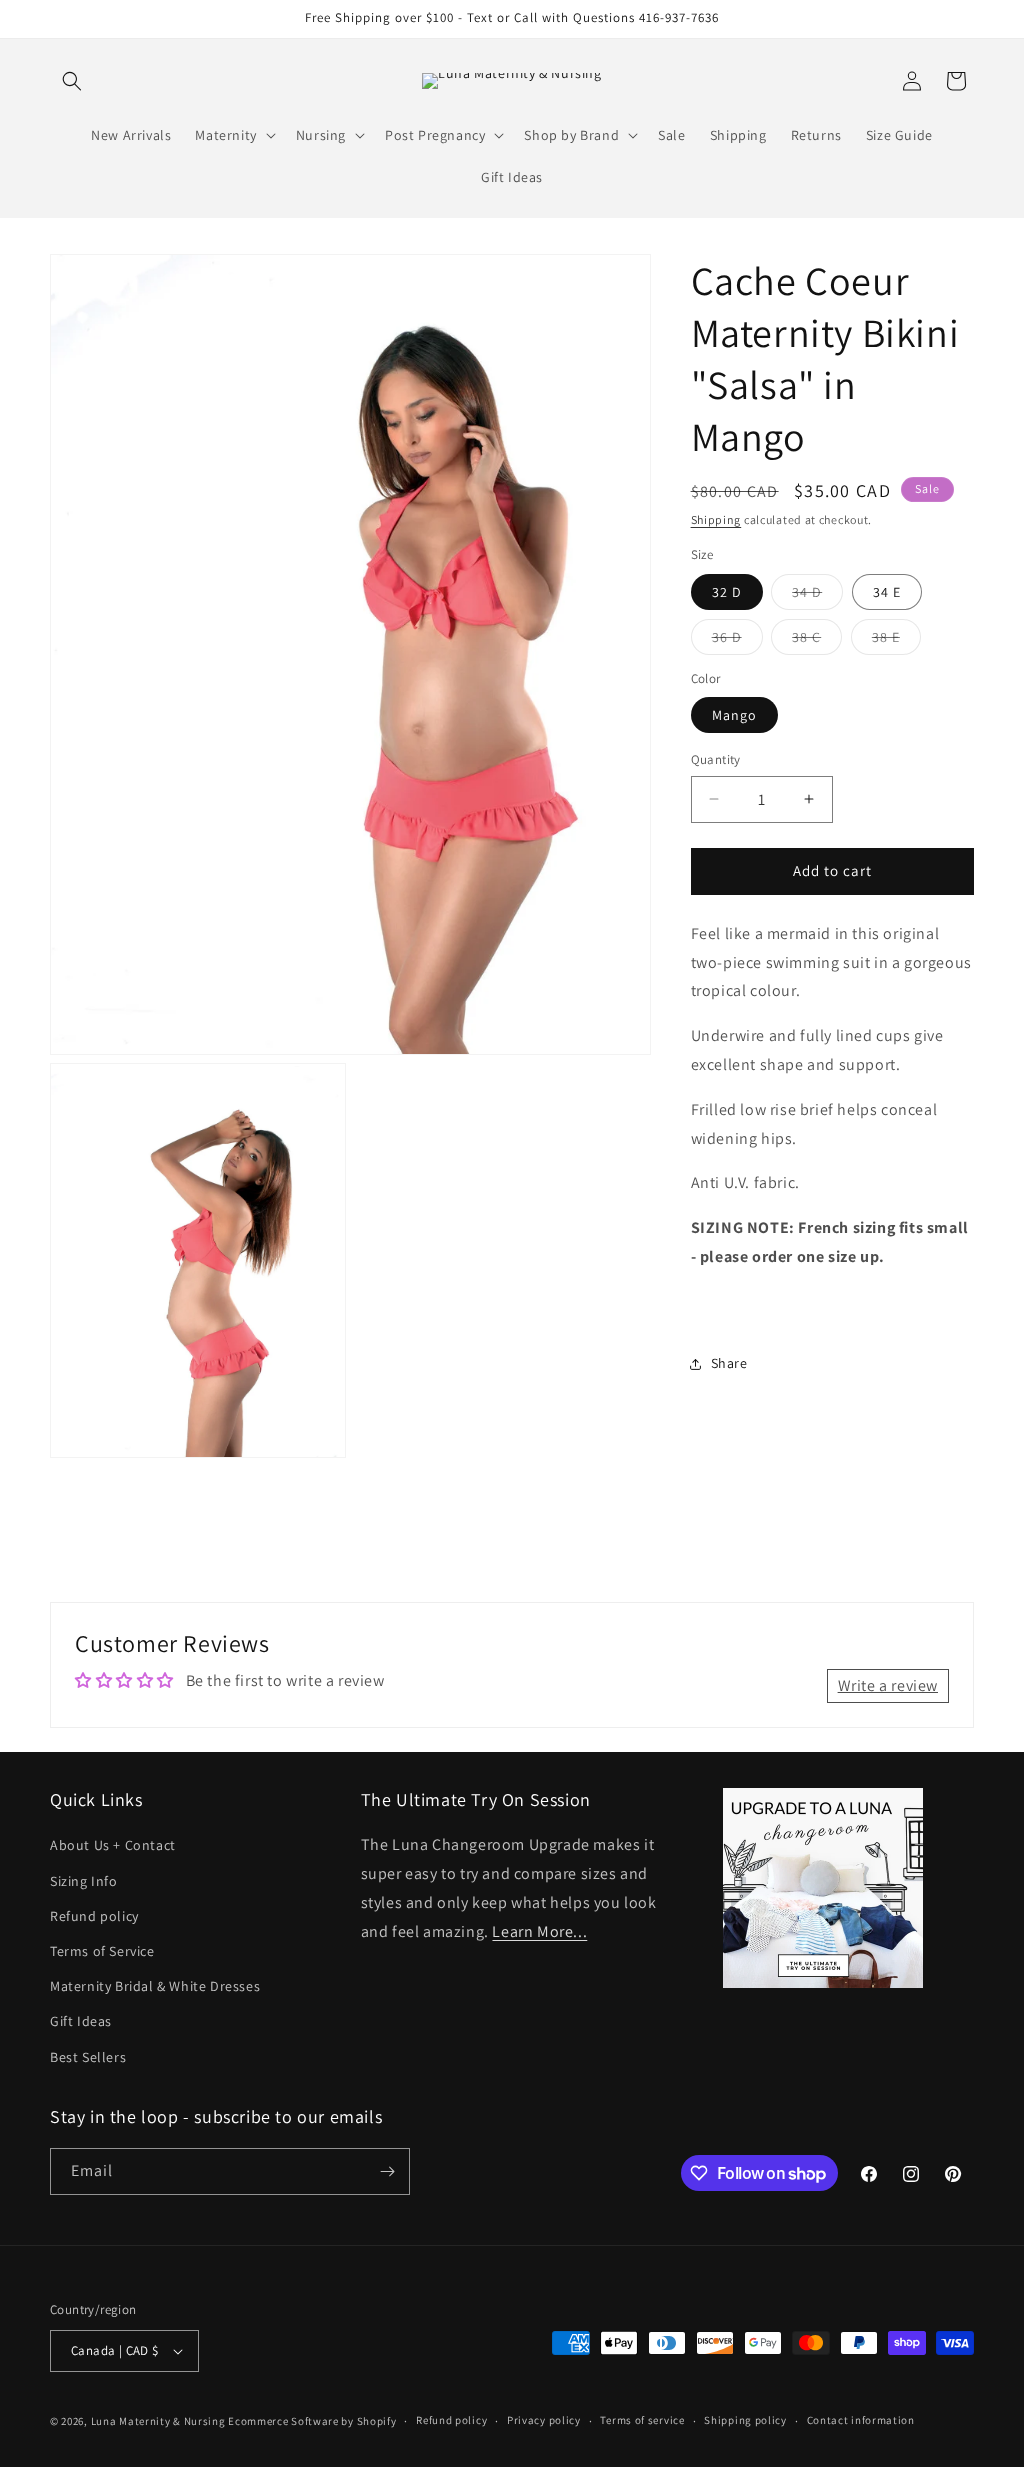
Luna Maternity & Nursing (158, 2421)
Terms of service (642, 2420)
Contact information (861, 2420)
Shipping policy (745, 2420)
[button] (72, 81)
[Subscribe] (387, 2171)
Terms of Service (102, 1951)
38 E (896, 641)
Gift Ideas (81, 2021)
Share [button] (729, 1363)
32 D (727, 592)
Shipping (716, 519)
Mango (734, 715)
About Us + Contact (113, 1845)
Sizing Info (84, 1881)
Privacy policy (544, 2420)
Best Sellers (88, 2057)
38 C (817, 641)
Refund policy (94, 1916)
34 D (817, 596)
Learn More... (539, 1931)
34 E (887, 592)
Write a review (888, 1685)
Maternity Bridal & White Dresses (155, 1986)
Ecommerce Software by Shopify (312, 2421)
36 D (737, 641)
